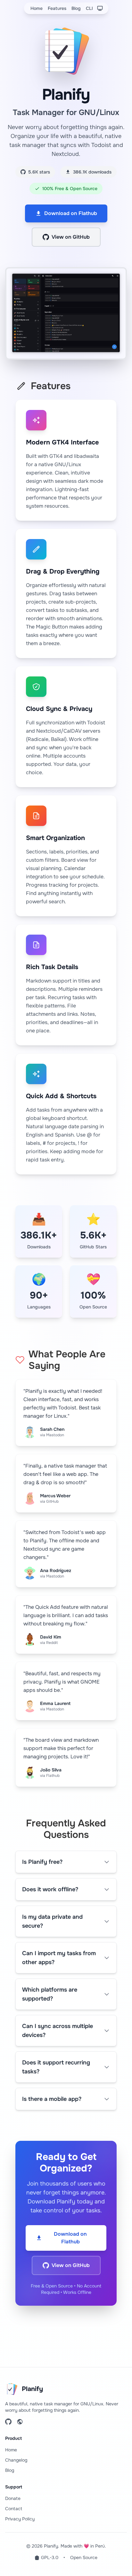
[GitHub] (8, 2422)
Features (57, 8)
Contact (14, 2509)
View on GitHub (71, 237)
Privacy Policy (20, 2519)
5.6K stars (39, 172)
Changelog (16, 2460)
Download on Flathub (71, 213)
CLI (89, 8)
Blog (76, 8)
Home (37, 8)
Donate (13, 2498)
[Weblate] (20, 2422)
